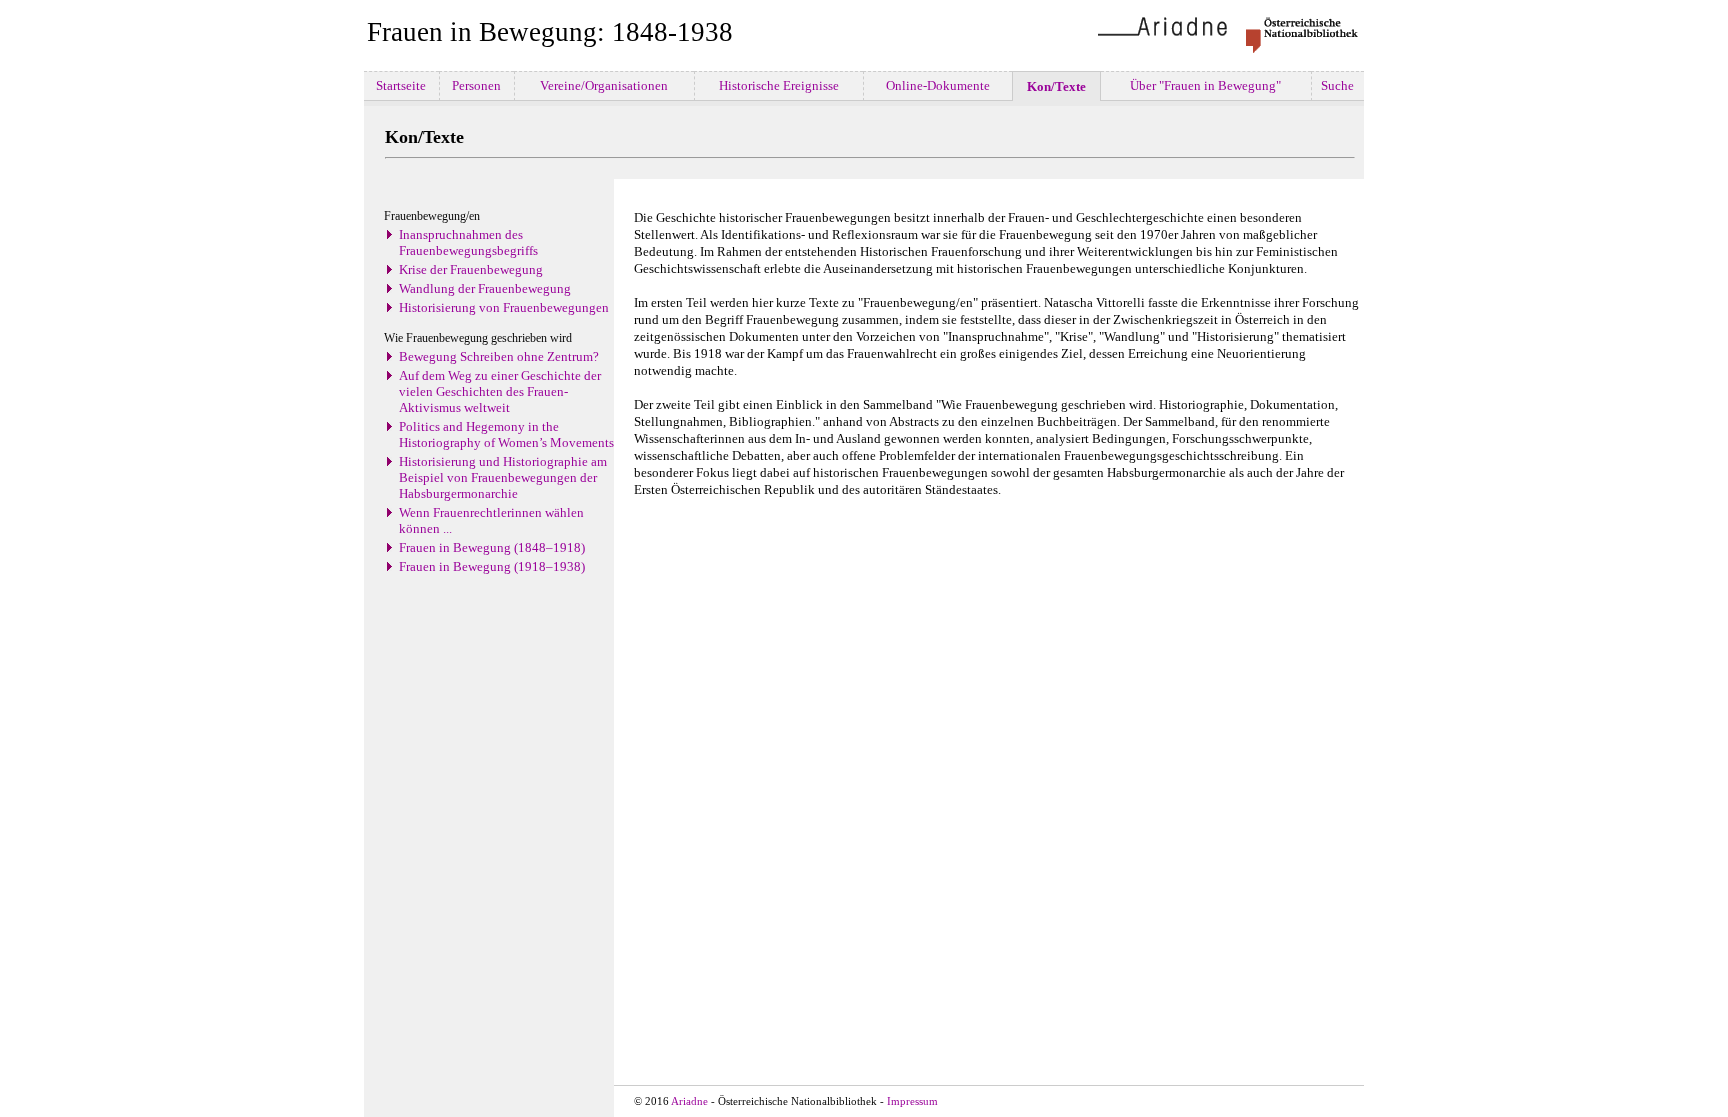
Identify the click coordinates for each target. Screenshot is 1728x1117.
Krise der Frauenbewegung (471, 269)
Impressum (912, 1101)
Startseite (401, 85)
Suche (1337, 85)
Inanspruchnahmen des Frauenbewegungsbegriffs (468, 242)
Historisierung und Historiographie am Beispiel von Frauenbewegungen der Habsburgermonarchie (503, 477)
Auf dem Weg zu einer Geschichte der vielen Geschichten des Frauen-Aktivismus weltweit (500, 391)
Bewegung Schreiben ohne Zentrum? (499, 356)
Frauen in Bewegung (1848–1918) (492, 547)
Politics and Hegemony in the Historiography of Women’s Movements (506, 434)
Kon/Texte (1056, 86)
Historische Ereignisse (779, 85)
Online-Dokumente (938, 85)
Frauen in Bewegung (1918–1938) (492, 566)
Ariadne (689, 1101)
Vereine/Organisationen (604, 85)
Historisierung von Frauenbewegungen (504, 307)
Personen (476, 85)
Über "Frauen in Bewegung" (1205, 85)
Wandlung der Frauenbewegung (485, 288)
